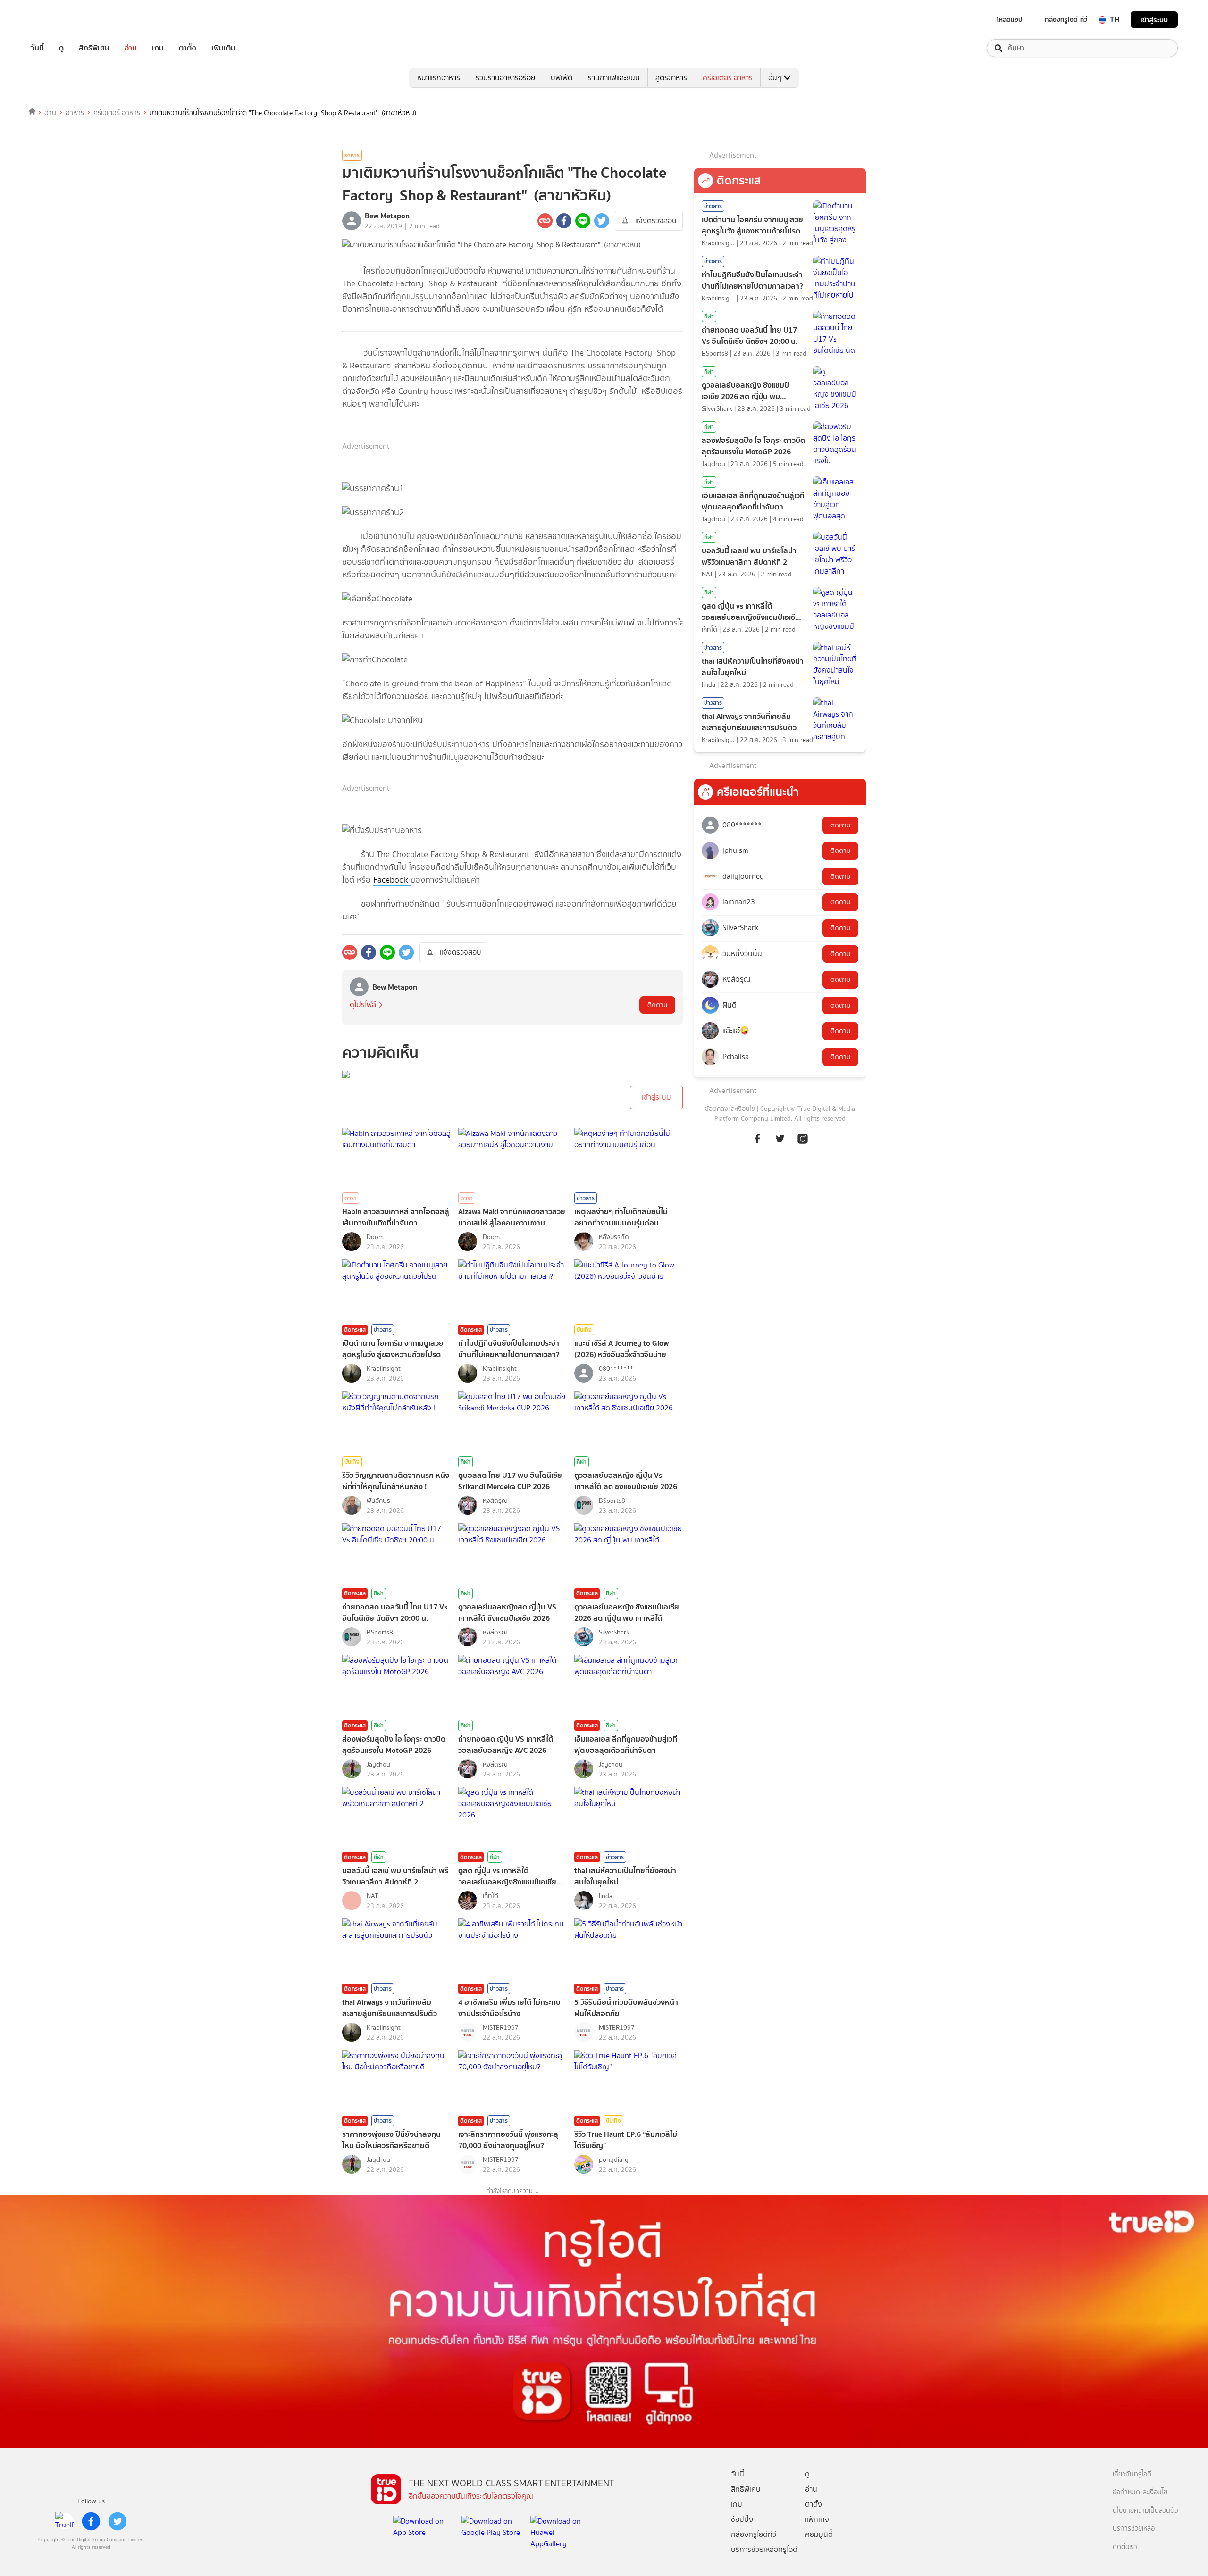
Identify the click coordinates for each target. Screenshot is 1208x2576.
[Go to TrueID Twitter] (780, 1144)
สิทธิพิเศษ (94, 48)
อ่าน (131, 48)
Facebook (392, 880)
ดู (61, 48)
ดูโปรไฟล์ (363, 1005)
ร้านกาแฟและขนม (614, 78)
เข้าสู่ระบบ (1154, 20)
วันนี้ (37, 48)
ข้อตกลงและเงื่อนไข (730, 1109)
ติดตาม (657, 1005)
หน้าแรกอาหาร (439, 78)
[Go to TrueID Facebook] (757, 1144)
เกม (158, 48)
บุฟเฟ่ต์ (562, 78)
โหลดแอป (1010, 19)
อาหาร (75, 113)
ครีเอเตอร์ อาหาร (728, 78)
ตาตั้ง (188, 48)
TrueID (59, 20)
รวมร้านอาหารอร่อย (505, 78)
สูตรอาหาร (671, 78)
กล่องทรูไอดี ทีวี (1066, 19)
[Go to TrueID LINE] (803, 1144)
